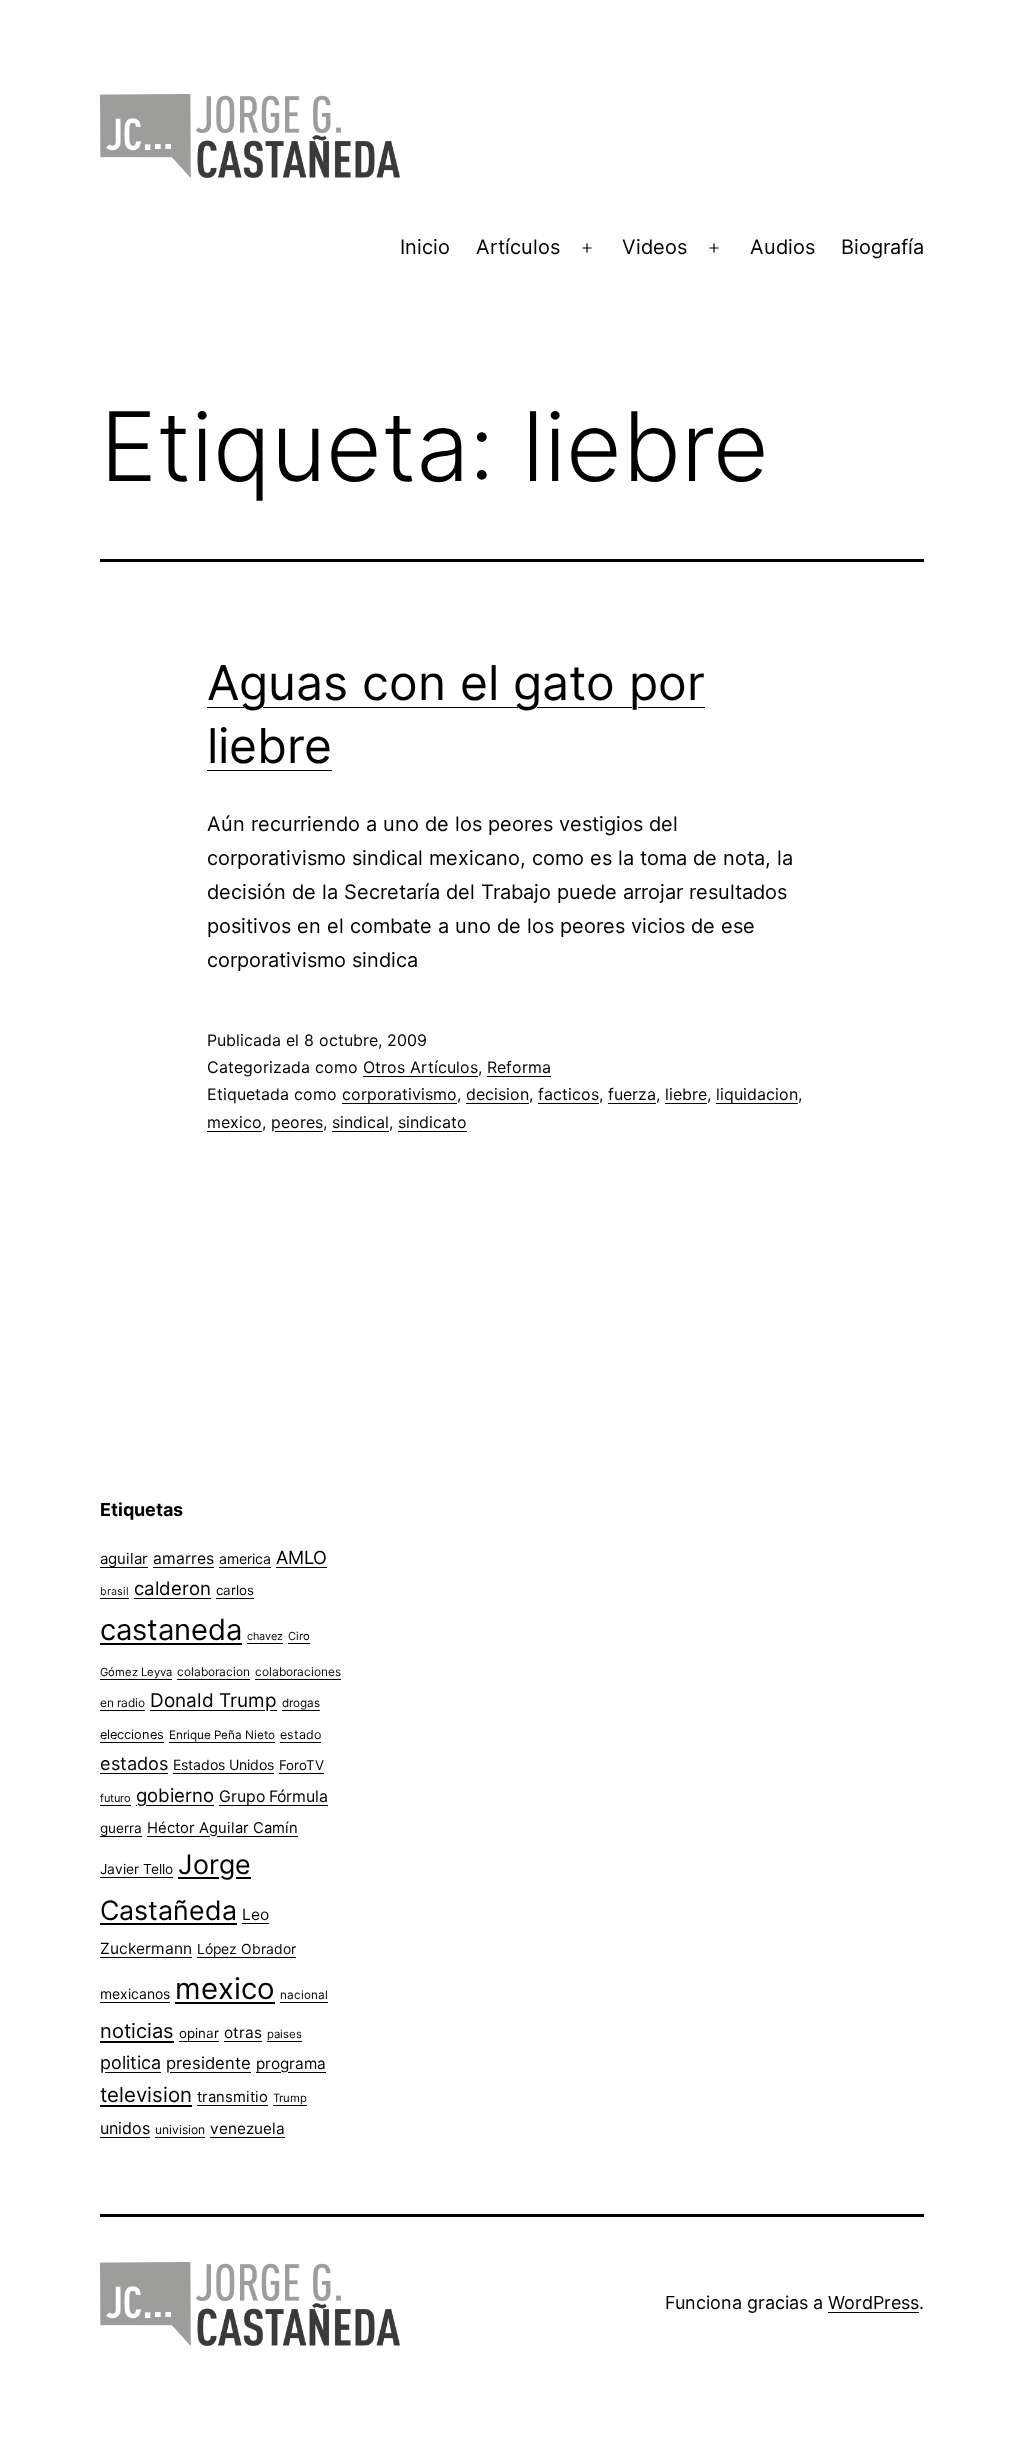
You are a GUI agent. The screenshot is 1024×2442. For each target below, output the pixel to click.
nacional (304, 1995)
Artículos (518, 247)
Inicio (425, 247)
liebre (686, 1094)
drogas (301, 1703)
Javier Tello (136, 1869)
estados (134, 1763)
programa (291, 2063)
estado (300, 1734)
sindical (360, 1122)
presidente (208, 2063)
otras (243, 2032)
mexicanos (135, 1994)
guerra (121, 1828)
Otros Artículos (420, 1067)
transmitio (232, 2097)
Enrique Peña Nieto (222, 1735)
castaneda (171, 1629)
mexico (234, 1122)
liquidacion (757, 1094)
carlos (235, 1590)
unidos (125, 2128)
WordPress (873, 2302)
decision (497, 1094)
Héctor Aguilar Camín (222, 1828)
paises (284, 2034)
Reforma (519, 1067)
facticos (568, 1094)
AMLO (301, 1557)
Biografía (882, 247)
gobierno (175, 1795)
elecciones (132, 1734)
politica (130, 2062)
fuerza (632, 1094)
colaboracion (213, 1671)
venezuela (247, 2128)
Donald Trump (213, 1700)
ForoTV (301, 1765)
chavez (265, 1636)
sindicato (432, 1122)
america (245, 1558)
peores (297, 1122)
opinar (199, 2033)
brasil (114, 1591)
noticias (137, 2031)
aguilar (124, 1558)
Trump (290, 2098)
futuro (115, 1798)
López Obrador (246, 1949)
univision (180, 2129)
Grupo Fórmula (273, 1796)
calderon (172, 1588)
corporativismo (399, 1094)
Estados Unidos (223, 1764)
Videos (654, 247)
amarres (183, 1558)
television (146, 2094)
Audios (782, 247)
